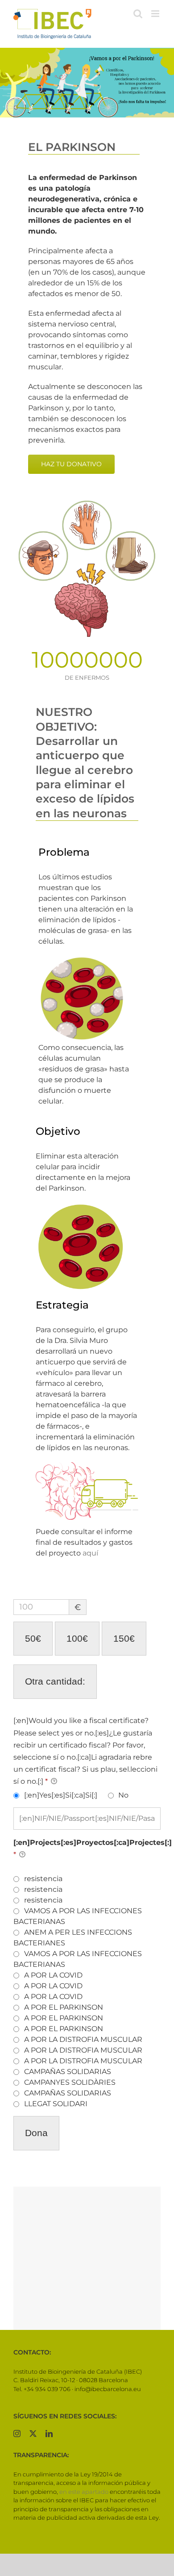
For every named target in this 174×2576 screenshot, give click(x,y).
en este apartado (84, 2492)
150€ (124, 1638)
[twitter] (33, 2434)
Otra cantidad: (55, 1681)
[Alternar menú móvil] (156, 14)
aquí (90, 1553)
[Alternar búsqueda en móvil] (138, 14)
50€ (33, 1638)
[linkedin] (49, 2434)
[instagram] (17, 2434)
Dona (36, 2133)
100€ (77, 1638)
